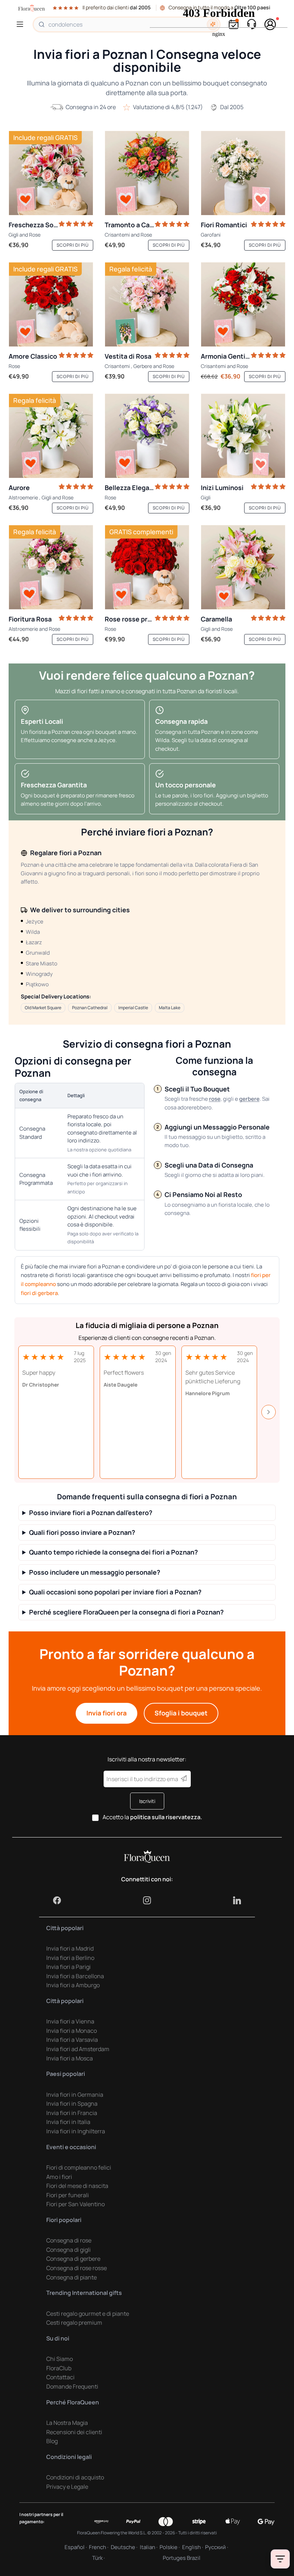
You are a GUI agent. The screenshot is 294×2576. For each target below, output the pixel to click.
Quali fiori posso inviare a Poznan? (82, 1532)
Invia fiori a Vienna (70, 2021)
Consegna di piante (72, 2277)
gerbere (249, 1099)
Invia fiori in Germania (75, 2095)
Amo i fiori (59, 2177)
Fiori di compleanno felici (79, 2167)
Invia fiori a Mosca (70, 2058)
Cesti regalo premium (74, 2323)
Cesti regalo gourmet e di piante (88, 2314)
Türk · (98, 2558)
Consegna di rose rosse (77, 2268)
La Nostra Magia (67, 2423)
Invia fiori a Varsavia (72, 2040)
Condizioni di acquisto (75, 2477)
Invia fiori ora (106, 1713)
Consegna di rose (69, 2240)
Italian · (149, 2547)
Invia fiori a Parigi (68, 1967)
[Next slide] (269, 1412)
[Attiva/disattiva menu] (21, 24)
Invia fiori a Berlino (70, 1958)
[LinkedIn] (237, 1900)
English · (193, 2547)
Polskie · (170, 2547)
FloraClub (59, 2368)
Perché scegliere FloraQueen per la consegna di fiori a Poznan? (126, 1612)
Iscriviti (147, 1801)
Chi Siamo (60, 2359)
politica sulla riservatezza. (166, 1817)
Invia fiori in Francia (72, 2113)
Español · (76, 2547)
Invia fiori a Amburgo (73, 1985)
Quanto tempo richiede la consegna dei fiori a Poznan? (113, 1552)
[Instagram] (147, 1900)
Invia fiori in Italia (68, 2122)
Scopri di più (73, 245)
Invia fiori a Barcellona (75, 1976)
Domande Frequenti (72, 2386)
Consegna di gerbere (73, 2259)
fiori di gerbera (39, 1293)
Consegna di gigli (68, 2250)
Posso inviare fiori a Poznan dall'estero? (91, 1513)
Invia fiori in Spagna (72, 2104)
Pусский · (217, 2547)
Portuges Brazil (182, 2558)
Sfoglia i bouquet (181, 1713)
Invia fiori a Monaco (72, 2031)
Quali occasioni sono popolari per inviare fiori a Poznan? (115, 1592)
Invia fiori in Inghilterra (76, 2131)
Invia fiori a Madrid (70, 1948)
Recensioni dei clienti (74, 2432)
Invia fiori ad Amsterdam (78, 2049)
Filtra (280, 2559)
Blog (52, 2441)
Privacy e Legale (67, 2487)
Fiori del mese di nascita (77, 2186)
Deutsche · (124, 2547)
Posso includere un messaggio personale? (95, 1572)
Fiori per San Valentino (75, 2204)
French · (99, 2547)
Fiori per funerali (68, 2195)
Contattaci (60, 2377)
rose (215, 1099)
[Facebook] (57, 1900)
